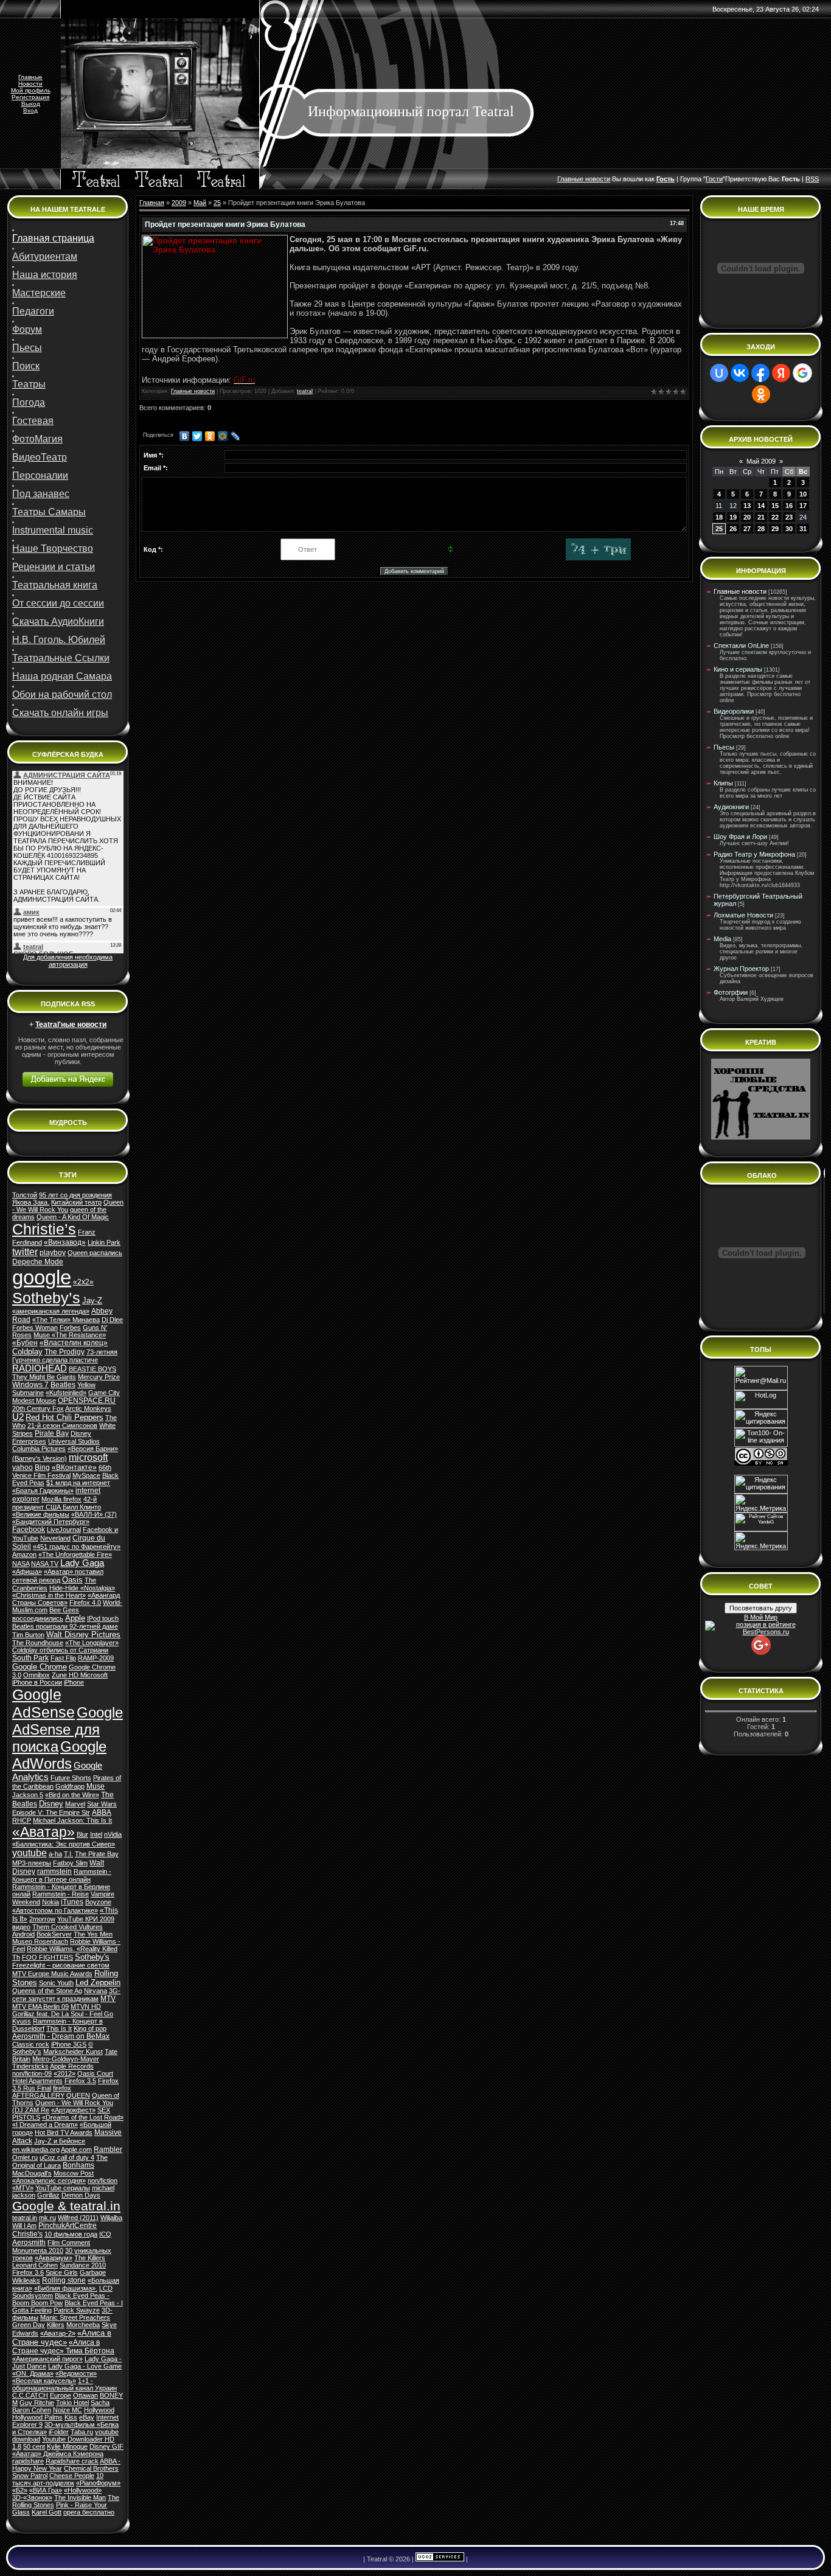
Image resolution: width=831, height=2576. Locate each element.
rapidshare (28, 2461)
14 (761, 506)
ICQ (105, 2234)
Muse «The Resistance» (70, 1335)
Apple (75, 1618)
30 (789, 529)
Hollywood (99, 2410)
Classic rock (31, 2044)
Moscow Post (74, 2173)
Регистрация (30, 97)
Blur (82, 1834)
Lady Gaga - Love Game (85, 2366)
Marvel (75, 1804)
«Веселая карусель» (44, 2381)
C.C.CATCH (30, 2395)
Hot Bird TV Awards (64, 2132)
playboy (53, 1253)
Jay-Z (92, 1300)
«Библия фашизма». (66, 2288)
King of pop (90, 2028)
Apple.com (76, 2150)
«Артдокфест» (73, 2110)
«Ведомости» (76, 2373)
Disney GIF (106, 2446)
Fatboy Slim (70, 1863)
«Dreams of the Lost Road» (83, 2117)
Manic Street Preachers (75, 2317)
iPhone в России (37, 1682)
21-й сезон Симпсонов (62, 1426)
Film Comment (69, 2243)
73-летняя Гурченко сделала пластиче (65, 1356)
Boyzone (98, 1902)
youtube (30, 1853)
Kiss (71, 2417)
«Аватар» (43, 1832)
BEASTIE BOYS (92, 1369)
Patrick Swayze (77, 2310)
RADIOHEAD (40, 1368)
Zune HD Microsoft (80, 1675)
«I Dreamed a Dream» (45, 2125)
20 (747, 517)
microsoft (88, 1457)
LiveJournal (64, 1530)
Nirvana (96, 1991)
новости (598, 179)
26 (733, 529)
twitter (25, 1252)
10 (803, 494)
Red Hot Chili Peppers (64, 1417)
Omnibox (37, 1675)
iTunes (72, 1902)
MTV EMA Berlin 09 (40, 2007)
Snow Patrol (30, 2476)
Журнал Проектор (741, 969)
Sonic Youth (56, 1983)
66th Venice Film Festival (62, 1471)
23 (789, 517)
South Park (30, 1658)
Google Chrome (40, 1667)
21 (761, 517)
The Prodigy (64, 1352)
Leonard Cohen (35, 2265)
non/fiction (103, 2181)
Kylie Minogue (67, 2446)
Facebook (29, 1530)
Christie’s (44, 1229)
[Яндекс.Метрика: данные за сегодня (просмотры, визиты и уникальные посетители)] (761, 1541)
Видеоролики (734, 711)
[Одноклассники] (210, 436)
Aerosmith (29, 2243)
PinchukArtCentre (68, 2226)
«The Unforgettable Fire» (75, 1554)
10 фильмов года (71, 2234)
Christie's (27, 2234)
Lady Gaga (82, 1563)
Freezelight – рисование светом (61, 1965)
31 (803, 529)
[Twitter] (197, 436)
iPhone (74, 1682)
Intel (96, 1834)
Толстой (25, 1195)
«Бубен (25, 1343)
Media (722, 939)
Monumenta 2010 (38, 2251)
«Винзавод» (65, 1242)
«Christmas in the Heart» (49, 1595)
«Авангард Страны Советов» (66, 1599)
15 (775, 506)
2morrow (42, 1919)
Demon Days (81, 2195)
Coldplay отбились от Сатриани (60, 1650)
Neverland (55, 1538)
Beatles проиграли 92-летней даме (65, 1626)
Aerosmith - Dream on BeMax (61, 2036)
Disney (51, 1804)
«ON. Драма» (33, 2373)
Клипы (723, 783)
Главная (152, 203)
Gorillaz (48, 2195)
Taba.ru (82, 2432)
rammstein (54, 1871)
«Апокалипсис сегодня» (49, 2181)
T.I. (68, 1854)
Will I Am (24, 2226)
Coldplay (27, 1352)
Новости (30, 84)
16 (789, 506)
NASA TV (45, 1564)
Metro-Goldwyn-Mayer (66, 2059)
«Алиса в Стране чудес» (62, 2338)
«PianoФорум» (98, 2483)
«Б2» (20, 2490)
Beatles (63, 1385)
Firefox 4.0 (85, 1603)
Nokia (50, 1902)
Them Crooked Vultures (68, 1927)
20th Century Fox (38, 1408)
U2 (18, 1417)
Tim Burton (28, 1635)
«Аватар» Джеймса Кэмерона (58, 2454)
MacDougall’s (32, 2173)
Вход (30, 110)
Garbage (93, 2272)
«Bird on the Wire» (72, 1795)
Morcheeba (83, 2325)
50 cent (34, 2446)
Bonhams (78, 2165)
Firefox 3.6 (28, 2272)
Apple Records (72, 2066)
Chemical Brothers (91, 2468)
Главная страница (53, 238)
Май (200, 203)
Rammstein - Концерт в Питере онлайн (62, 1875)
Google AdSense (43, 1703)
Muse (96, 1786)
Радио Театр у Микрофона (754, 854)
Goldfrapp (70, 1786)
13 (747, 506)
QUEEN (78, 2095)
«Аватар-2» (58, 2333)
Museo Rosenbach (40, 1941)
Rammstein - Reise (61, 1894)
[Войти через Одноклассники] (761, 394)
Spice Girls (62, 2272)
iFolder (59, 2432)
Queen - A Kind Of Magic (73, 1217)
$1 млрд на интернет (78, 1483)
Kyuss (22, 2021)
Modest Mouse (34, 1401)
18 (719, 517)
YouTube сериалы (63, 2188)
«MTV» (23, 2188)
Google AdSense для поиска (68, 1729)
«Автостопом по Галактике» (55, 1910)
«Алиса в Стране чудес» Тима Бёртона (63, 2347)
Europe (61, 2395)
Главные (30, 77)
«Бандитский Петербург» (51, 1522)
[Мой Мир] (223, 436)
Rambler (108, 2150)
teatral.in (25, 2218)
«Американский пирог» (47, 2359)
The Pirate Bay (97, 1854)
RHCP (22, 1820)
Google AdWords (59, 1755)
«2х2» (83, 1282)
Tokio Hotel (72, 2403)
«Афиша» (27, 1572)
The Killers (90, 2258)
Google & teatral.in (66, 2206)
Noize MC (68, 2410)
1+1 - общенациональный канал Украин (64, 2384)
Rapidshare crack (72, 2461)
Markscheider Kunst (73, 2052)
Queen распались (95, 1253)
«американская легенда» (51, 1311)
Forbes (70, 1328)
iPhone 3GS (69, 2044)
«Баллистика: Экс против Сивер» (64, 1844)
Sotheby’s (46, 1298)
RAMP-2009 (96, 1658)
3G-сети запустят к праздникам (66, 1995)
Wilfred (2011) (78, 2218)
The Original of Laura (60, 2161)
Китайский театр (76, 1202)
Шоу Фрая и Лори (740, 837)
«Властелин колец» (74, 1343)
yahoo (23, 1467)
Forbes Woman (35, 1328)
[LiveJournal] (236, 436)
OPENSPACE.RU (87, 1401)
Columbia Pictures (39, 1449)
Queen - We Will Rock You (68, 1206)
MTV (108, 1999)
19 (733, 517)
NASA (21, 1564)
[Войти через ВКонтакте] (740, 373)
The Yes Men (93, 1934)
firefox (62, 2088)
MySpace (86, 1475)
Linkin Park (104, 1242)
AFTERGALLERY (38, 2095)
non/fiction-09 (32, 2073)
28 (761, 529)
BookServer (54, 1934)
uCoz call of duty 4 (67, 2157)
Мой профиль (31, 90)
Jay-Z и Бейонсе (60, 2141)
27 (747, 529)
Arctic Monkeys (88, 1408)
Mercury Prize (99, 1377)
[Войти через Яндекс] (781, 373)
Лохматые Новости (743, 915)
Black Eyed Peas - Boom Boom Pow (61, 2299)
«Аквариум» (54, 2258)
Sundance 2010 (83, 2265)
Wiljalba (111, 2218)
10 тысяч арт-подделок (58, 2479)
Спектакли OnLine (741, 646)
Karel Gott (47, 2512)
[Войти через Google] (802, 373)
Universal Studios (74, 1441)
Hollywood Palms (37, 2417)
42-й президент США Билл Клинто (57, 1503)
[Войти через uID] (719, 373)
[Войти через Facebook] (760, 373)
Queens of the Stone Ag (47, 1991)
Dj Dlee (112, 1320)
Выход (31, 104)
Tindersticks (30, 2066)
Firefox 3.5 (80, 2081)
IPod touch (103, 1618)
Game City (104, 1393)
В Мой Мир (761, 1617)
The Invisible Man (80, 2498)
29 (775, 529)
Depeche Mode (38, 1262)
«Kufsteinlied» (66, 1393)
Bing (42, 1467)
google (42, 1277)
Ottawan (85, 2395)
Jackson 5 (28, 1795)
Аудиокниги (731, 807)
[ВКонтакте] (185, 436)
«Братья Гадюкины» (43, 1491)
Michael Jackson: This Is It (72, 1820)
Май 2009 (761, 461)
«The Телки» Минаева (66, 1320)
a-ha (55, 1854)
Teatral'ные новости (71, 1025)
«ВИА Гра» (46, 2490)
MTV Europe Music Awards (52, 1974)
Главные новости (193, 391)
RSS (812, 179)
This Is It (59, 2028)
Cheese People (72, 2476)
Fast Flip (63, 1658)
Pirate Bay (52, 1433)
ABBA (102, 1812)
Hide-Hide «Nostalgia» (82, 1588)
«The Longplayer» (92, 1643)
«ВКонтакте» (74, 1467)
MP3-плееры (32, 1863)
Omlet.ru (25, 2157)
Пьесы (724, 747)
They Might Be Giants (44, 1377)
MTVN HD (86, 2007)
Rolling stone (64, 2280)
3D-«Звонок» (32, 2498)
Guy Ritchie (37, 2403)
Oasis (72, 1580)
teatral (305, 391)
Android (23, 1934)
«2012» (64, 2073)
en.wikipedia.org (36, 2150)
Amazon (24, 1554)
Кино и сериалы (738, 669)
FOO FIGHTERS (47, 1957)
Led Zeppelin (98, 1982)
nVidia (113, 1834)
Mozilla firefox (61, 1499)
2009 (179, 203)
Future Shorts (71, 1778)
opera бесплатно (89, 2512)
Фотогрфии (731, 992)
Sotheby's (92, 1957)
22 (775, 517)
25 (217, 203)
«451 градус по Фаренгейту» (77, 1547)
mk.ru (47, 2218)
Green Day (29, 2325)
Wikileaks (26, 2280)
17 (803, 506)
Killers (56, 2325)
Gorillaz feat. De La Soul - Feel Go (63, 2014)
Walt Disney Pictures (83, 1634)
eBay (87, 2417)
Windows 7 (30, 1385)
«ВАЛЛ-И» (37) (94, 1514)
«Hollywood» (83, 2490)
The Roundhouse (38, 1643)
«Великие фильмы (41, 1514)
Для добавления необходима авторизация (68, 961)
